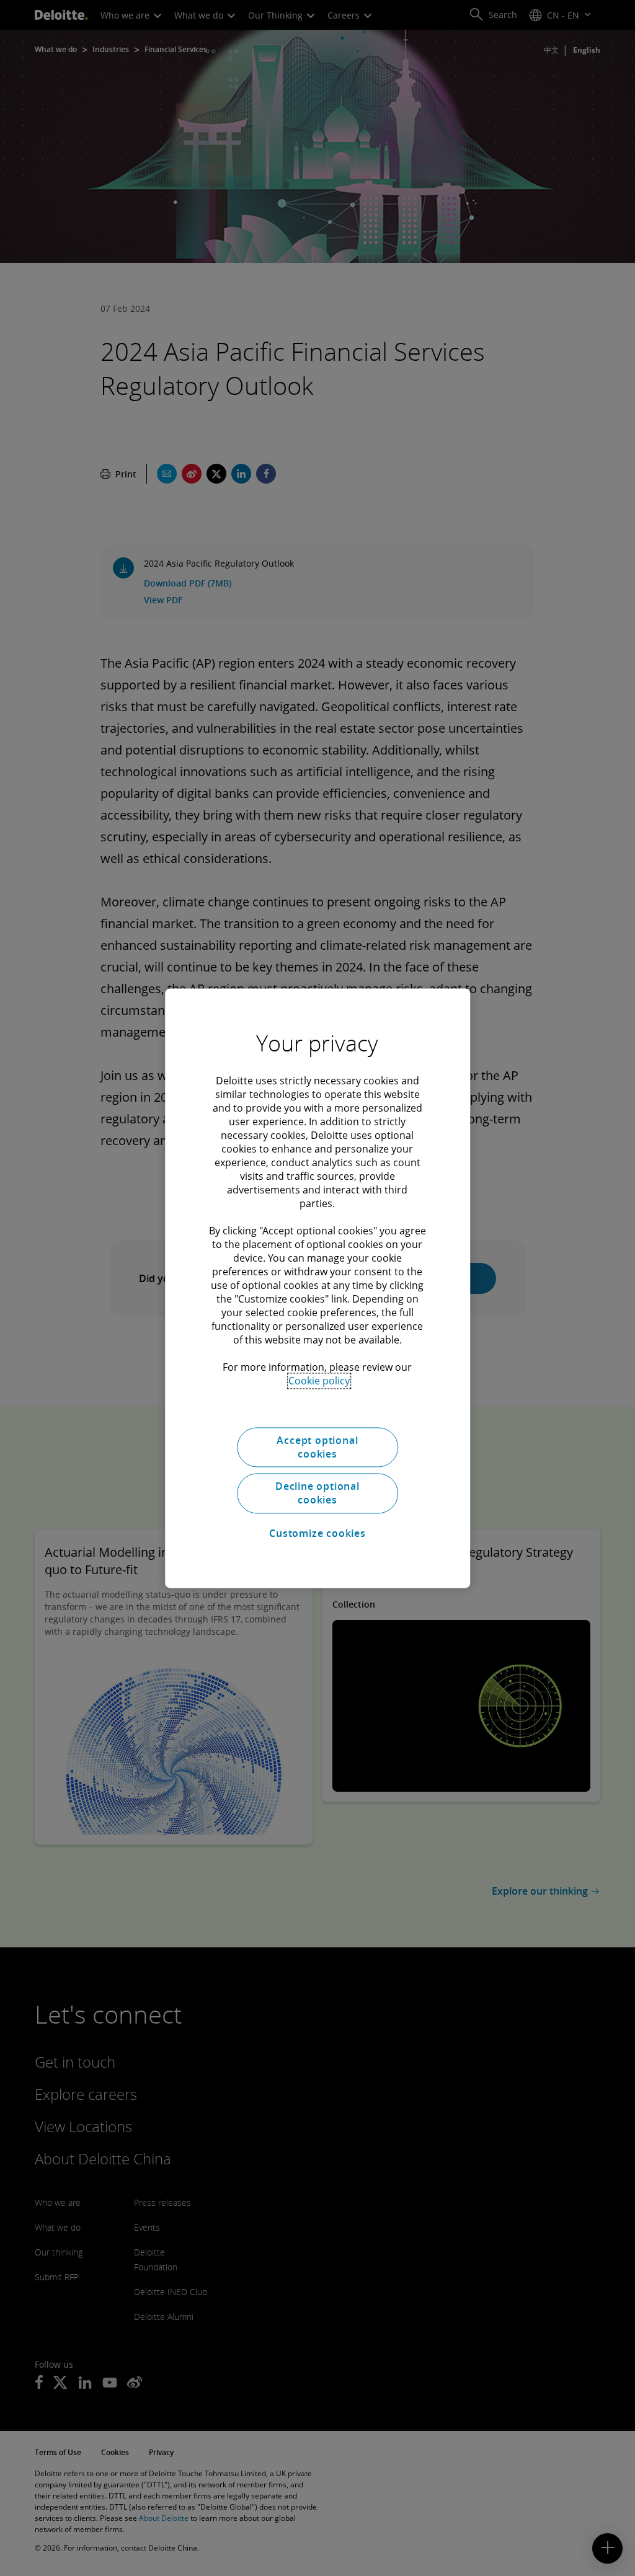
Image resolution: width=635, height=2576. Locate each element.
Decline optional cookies (317, 1493)
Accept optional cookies (317, 1447)
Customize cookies (317, 1534)
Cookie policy (319, 1381)
